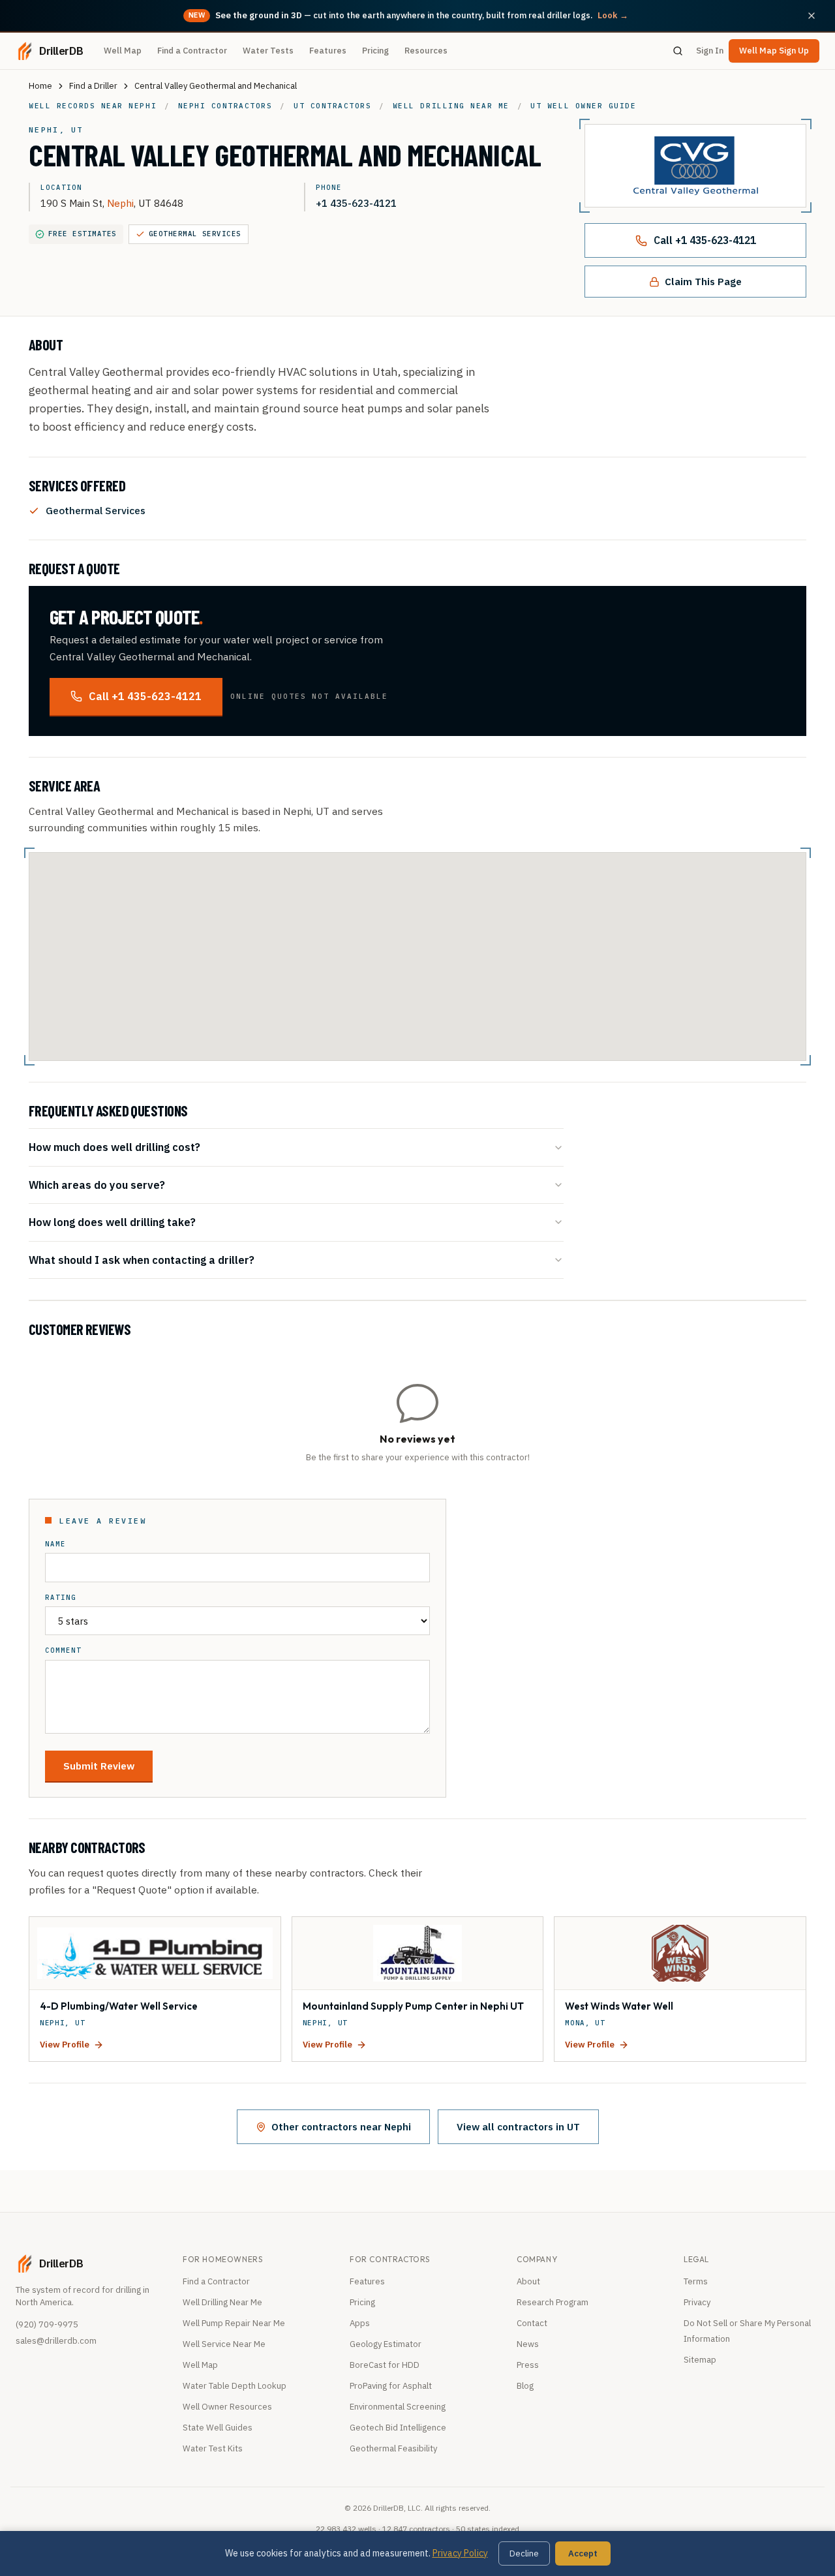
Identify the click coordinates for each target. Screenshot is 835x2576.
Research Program (553, 2302)
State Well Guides (218, 2428)
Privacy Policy (460, 2553)
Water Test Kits (213, 2448)
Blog (525, 2386)
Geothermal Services (195, 234)
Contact (532, 2323)
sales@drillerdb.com (56, 2341)
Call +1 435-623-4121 (705, 240)
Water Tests (268, 51)
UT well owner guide (583, 106)
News (528, 2344)
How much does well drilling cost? (114, 1147)
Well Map (123, 51)
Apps (360, 2323)
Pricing (375, 51)
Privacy (697, 2302)
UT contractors (332, 106)
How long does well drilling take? (112, 1222)
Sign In (710, 51)
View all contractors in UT (518, 2126)
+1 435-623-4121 (356, 203)
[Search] (678, 51)
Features (328, 51)
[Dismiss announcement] (812, 16)
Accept (583, 2553)
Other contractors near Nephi (341, 2126)
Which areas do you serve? (97, 1185)
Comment (63, 1650)
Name (55, 1544)
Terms (696, 2281)
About (528, 2281)
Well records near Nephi (93, 106)
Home (40, 86)
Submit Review (99, 1766)
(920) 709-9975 (47, 2324)
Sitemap (700, 2360)
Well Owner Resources (227, 2407)
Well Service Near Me (224, 2344)
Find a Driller (93, 86)
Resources (426, 51)
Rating (61, 1598)
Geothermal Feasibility (393, 2448)
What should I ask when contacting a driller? (142, 1260)
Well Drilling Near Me (222, 2302)
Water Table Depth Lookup (235, 2386)
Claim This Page (703, 281)
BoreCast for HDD (385, 2365)
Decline (524, 2553)
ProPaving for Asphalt (391, 2386)
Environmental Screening (398, 2407)
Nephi (120, 203)
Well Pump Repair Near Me (234, 2323)
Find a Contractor (192, 51)
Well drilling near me (451, 106)
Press (528, 2365)
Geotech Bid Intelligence (398, 2428)
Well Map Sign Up (774, 51)
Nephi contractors (225, 106)
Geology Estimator (386, 2344)
